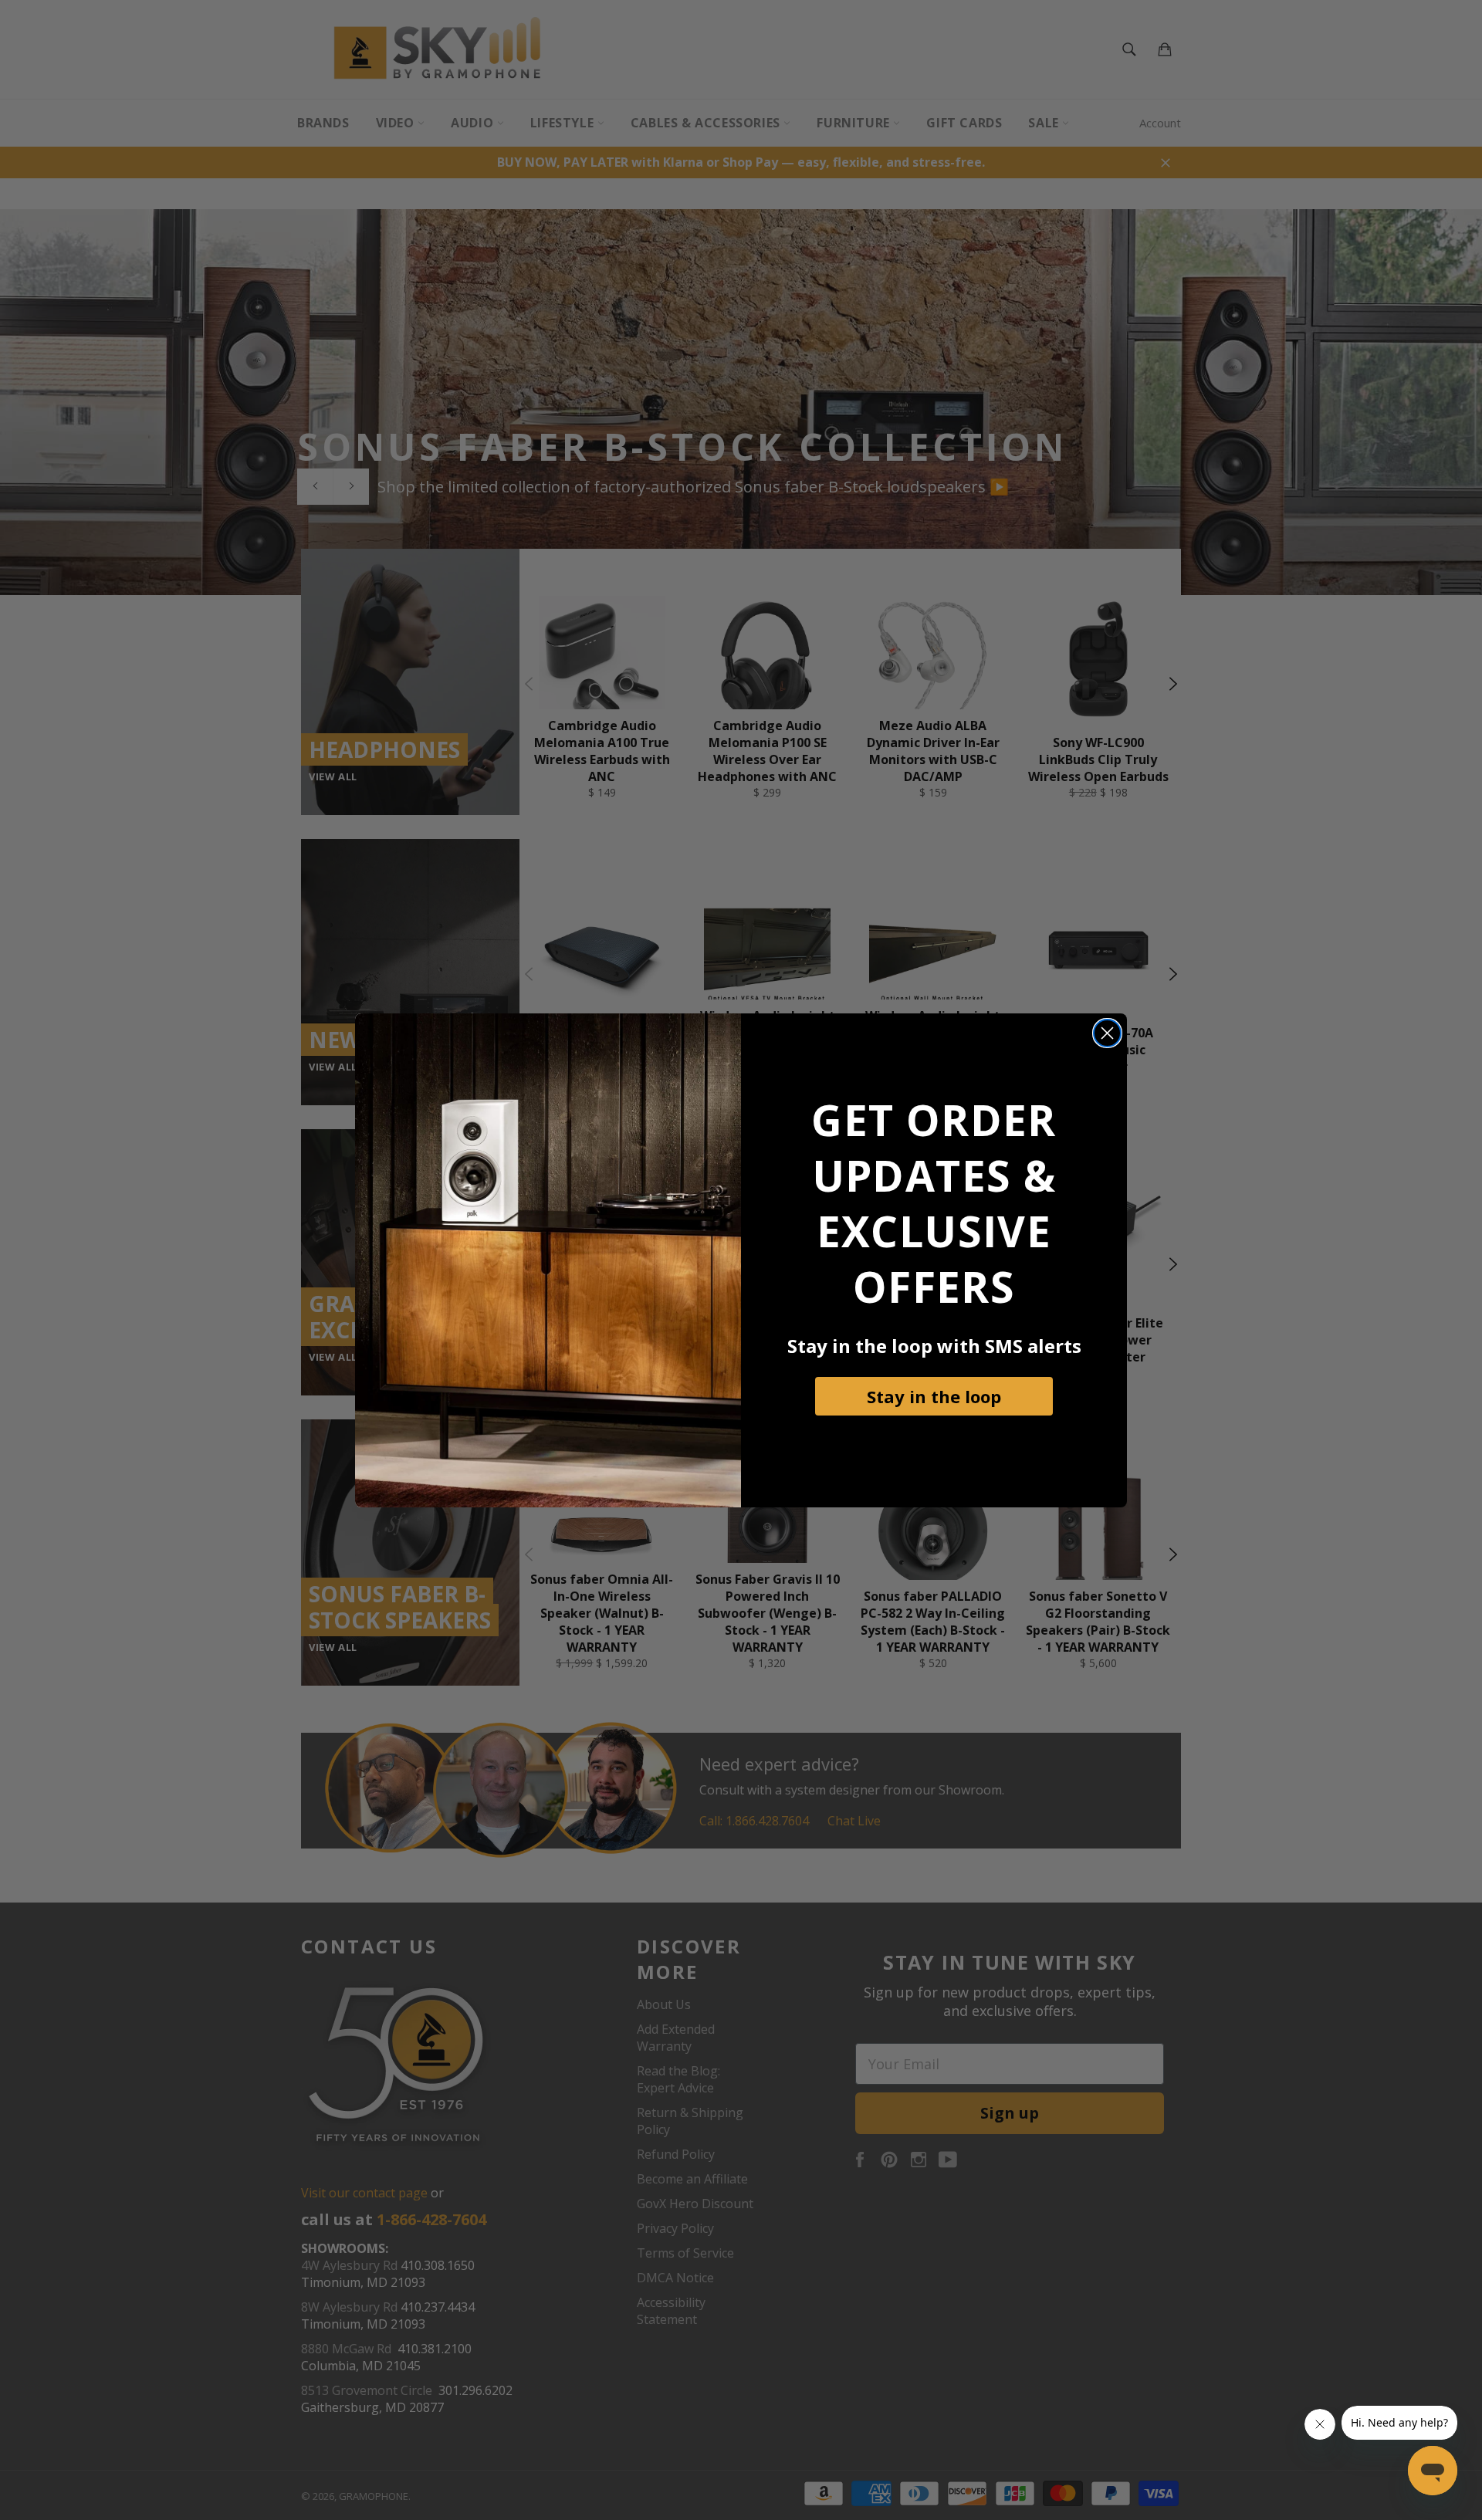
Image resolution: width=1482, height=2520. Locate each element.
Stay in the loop (934, 1396)
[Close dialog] (1107, 1033)
